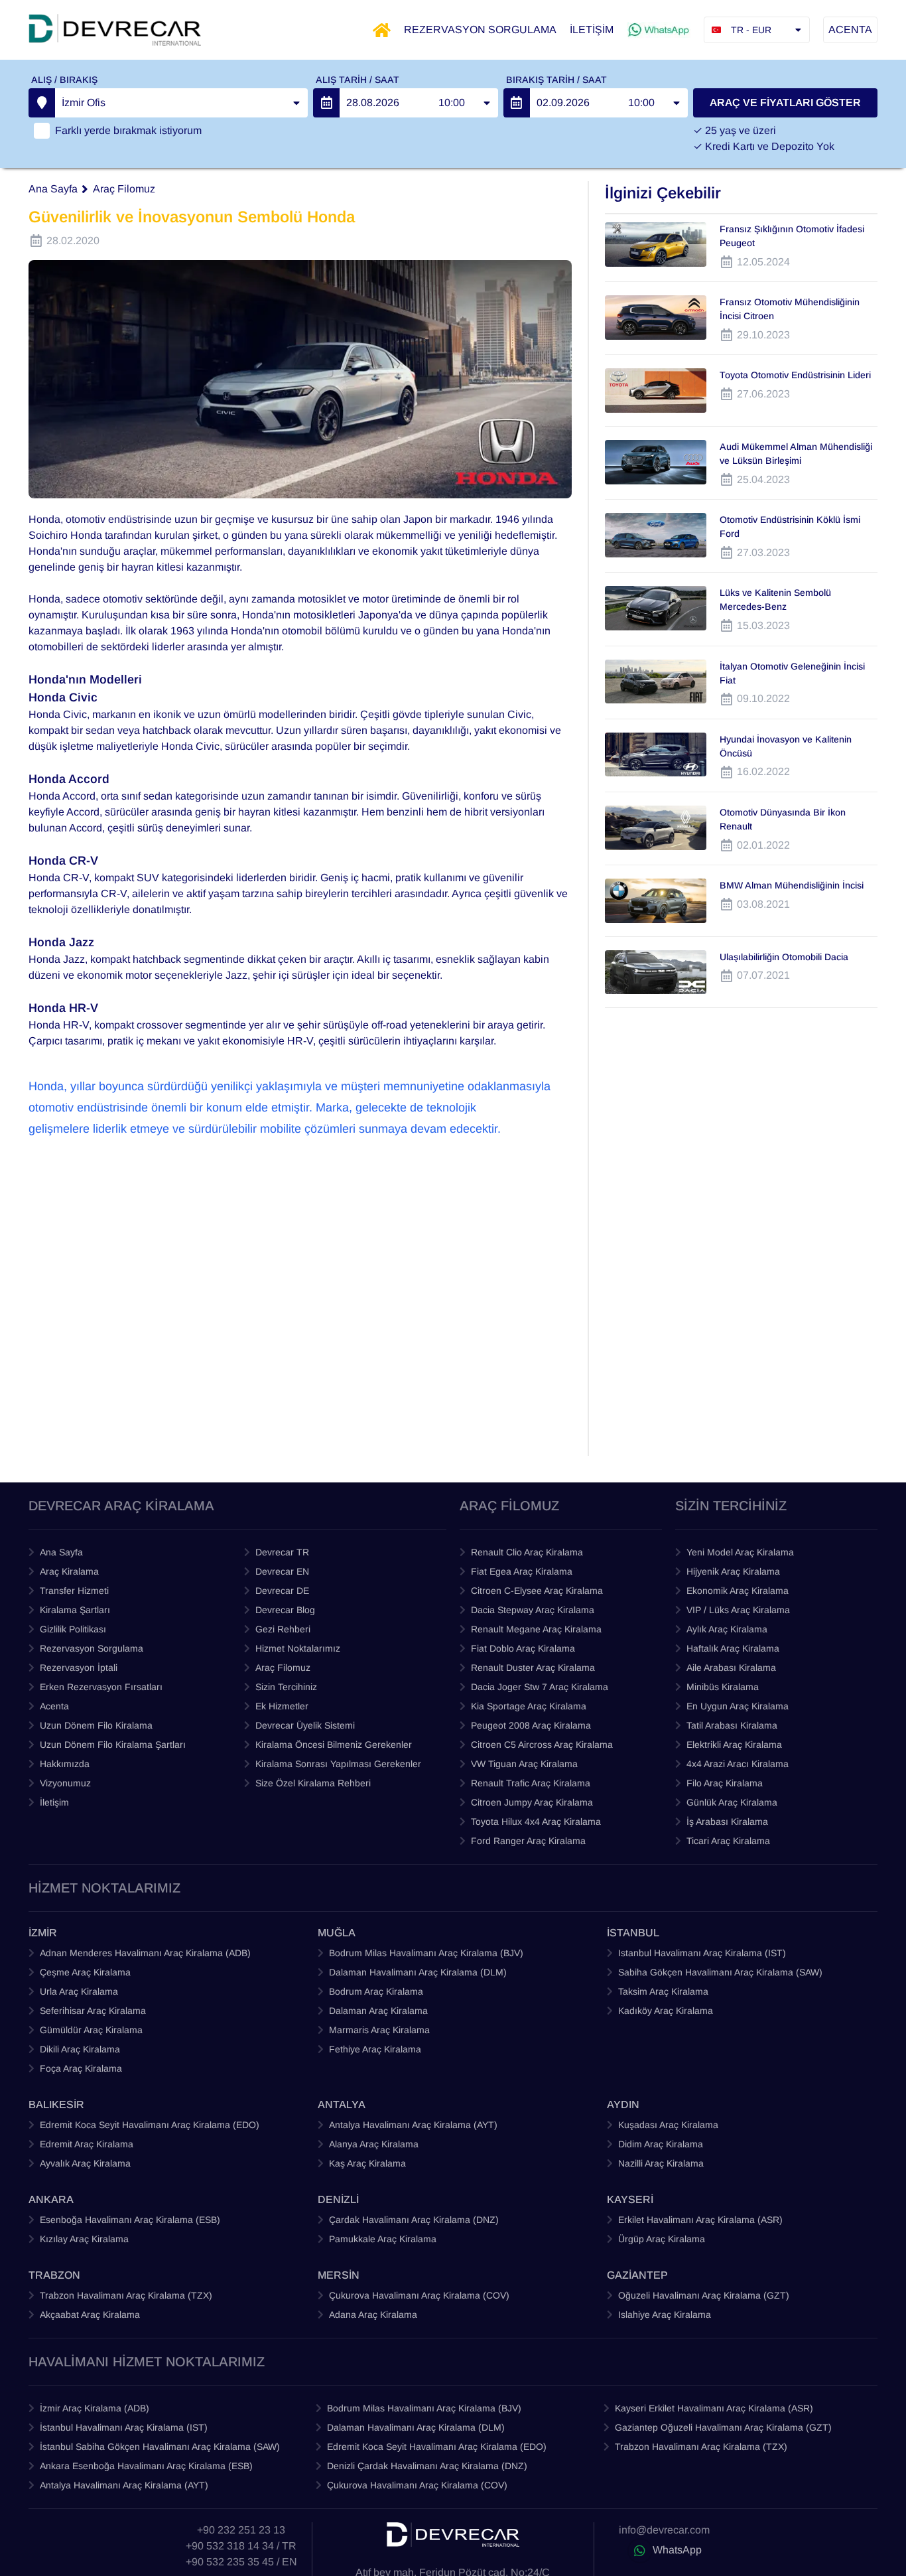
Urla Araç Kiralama (79, 1991)
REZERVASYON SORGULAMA (480, 30)
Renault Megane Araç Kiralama (536, 1629)
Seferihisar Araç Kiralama (93, 2011)
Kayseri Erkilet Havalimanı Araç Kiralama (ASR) (714, 2408)
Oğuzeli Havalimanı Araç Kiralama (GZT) (704, 2295)
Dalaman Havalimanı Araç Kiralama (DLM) (418, 1972)
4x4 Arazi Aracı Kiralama (738, 1764)
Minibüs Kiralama (723, 1687)
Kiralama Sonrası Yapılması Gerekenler (338, 1764)
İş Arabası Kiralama (727, 1822)
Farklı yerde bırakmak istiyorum (128, 130)
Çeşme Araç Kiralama (85, 1972)
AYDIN (623, 2105)
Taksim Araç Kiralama (663, 1991)
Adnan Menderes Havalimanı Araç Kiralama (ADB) (145, 1953)
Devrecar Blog (285, 1610)
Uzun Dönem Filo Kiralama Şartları (113, 1745)
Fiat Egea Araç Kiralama (522, 1571)
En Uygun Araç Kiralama (738, 1706)
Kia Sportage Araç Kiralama (529, 1706)
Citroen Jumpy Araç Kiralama (532, 1802)
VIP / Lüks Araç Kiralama (738, 1610)
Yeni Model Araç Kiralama (740, 1552)
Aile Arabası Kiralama (731, 1668)
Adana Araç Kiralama (373, 2315)
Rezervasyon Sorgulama (92, 1648)
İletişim (54, 1802)
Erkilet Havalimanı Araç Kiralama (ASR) (700, 2220)
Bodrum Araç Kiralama (376, 1991)
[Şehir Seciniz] (42, 103)
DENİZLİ (338, 2199)
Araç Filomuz (124, 189)
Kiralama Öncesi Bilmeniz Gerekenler (334, 1745)
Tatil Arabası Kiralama (732, 1725)
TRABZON (54, 2275)
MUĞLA (337, 1933)
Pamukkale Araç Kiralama (383, 2239)
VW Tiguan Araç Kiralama (524, 1764)
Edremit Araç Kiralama (87, 2144)
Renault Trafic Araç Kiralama (531, 1783)
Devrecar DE (282, 1591)
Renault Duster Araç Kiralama (533, 1668)
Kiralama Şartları (75, 1610)
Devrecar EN (282, 1571)
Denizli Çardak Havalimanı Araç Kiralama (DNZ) (427, 2466)
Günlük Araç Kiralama (732, 1802)
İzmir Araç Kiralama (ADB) (95, 2408)
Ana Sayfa (53, 189)
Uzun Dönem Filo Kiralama (96, 1725)
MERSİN (339, 2275)
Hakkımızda (65, 1764)
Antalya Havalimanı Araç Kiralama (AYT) (413, 2125)
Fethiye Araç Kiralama (375, 2049)
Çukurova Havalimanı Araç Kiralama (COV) (419, 2295)
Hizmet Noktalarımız (298, 1648)
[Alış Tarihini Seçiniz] (326, 103)
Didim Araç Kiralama (661, 2144)
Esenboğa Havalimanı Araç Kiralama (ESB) (130, 2220)
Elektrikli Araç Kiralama (734, 1745)
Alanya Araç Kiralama (374, 2144)
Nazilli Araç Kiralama (661, 2163)
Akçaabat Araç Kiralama (90, 2315)
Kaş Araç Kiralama (367, 2163)
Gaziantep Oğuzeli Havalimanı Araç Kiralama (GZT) (723, 2427)
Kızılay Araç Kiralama (84, 2239)
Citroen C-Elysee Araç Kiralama (537, 1591)
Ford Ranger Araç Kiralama (528, 1841)
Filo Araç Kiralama (725, 1783)
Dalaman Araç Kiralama (378, 2011)
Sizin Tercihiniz (286, 1687)
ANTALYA (342, 2105)
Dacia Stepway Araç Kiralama (533, 1610)
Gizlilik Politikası (73, 1629)
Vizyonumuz (65, 1783)
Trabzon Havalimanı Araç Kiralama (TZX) (126, 2295)
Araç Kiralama (69, 1571)
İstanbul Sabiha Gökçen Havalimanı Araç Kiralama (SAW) (160, 2447)
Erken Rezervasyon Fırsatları (101, 1687)
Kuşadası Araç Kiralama (668, 2125)
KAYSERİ (630, 2199)
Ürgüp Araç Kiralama (662, 2239)
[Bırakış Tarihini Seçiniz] (517, 103)
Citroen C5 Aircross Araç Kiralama (542, 1745)
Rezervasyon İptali (79, 1668)
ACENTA (850, 30)
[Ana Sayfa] (382, 30)
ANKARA (51, 2199)
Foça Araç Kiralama (81, 2068)
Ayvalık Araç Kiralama (85, 2163)
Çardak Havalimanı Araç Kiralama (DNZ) (414, 2220)
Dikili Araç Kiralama (80, 2049)
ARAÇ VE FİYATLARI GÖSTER (785, 103)
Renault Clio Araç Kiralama (527, 1552)
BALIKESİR (56, 2105)
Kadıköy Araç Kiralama (666, 2011)
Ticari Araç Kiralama (728, 1841)
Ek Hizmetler (282, 1706)
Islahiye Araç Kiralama (665, 2315)
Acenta (54, 1706)
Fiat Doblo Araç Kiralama (523, 1648)
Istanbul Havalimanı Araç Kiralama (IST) (702, 1953)
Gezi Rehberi (283, 1629)
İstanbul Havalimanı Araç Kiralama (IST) (124, 2427)
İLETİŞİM (592, 30)
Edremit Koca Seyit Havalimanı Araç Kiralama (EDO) (150, 2125)
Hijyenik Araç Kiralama (733, 1571)
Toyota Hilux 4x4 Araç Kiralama (536, 1822)
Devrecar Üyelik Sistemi (305, 1725)
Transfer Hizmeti (74, 1591)
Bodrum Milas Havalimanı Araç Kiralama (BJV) (426, 1953)
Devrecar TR (282, 1552)
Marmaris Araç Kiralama (379, 2030)
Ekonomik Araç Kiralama (738, 1591)
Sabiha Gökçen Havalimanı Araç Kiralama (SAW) (720, 1972)
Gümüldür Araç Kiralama (91, 2030)
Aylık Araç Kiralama (727, 1629)
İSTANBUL (633, 1933)
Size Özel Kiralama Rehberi (313, 1783)
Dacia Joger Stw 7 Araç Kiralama (540, 1687)
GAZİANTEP (637, 2275)
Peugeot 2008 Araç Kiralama (531, 1725)
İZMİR (43, 1933)
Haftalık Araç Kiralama (733, 1648)
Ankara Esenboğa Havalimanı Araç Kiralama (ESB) (146, 2466)
